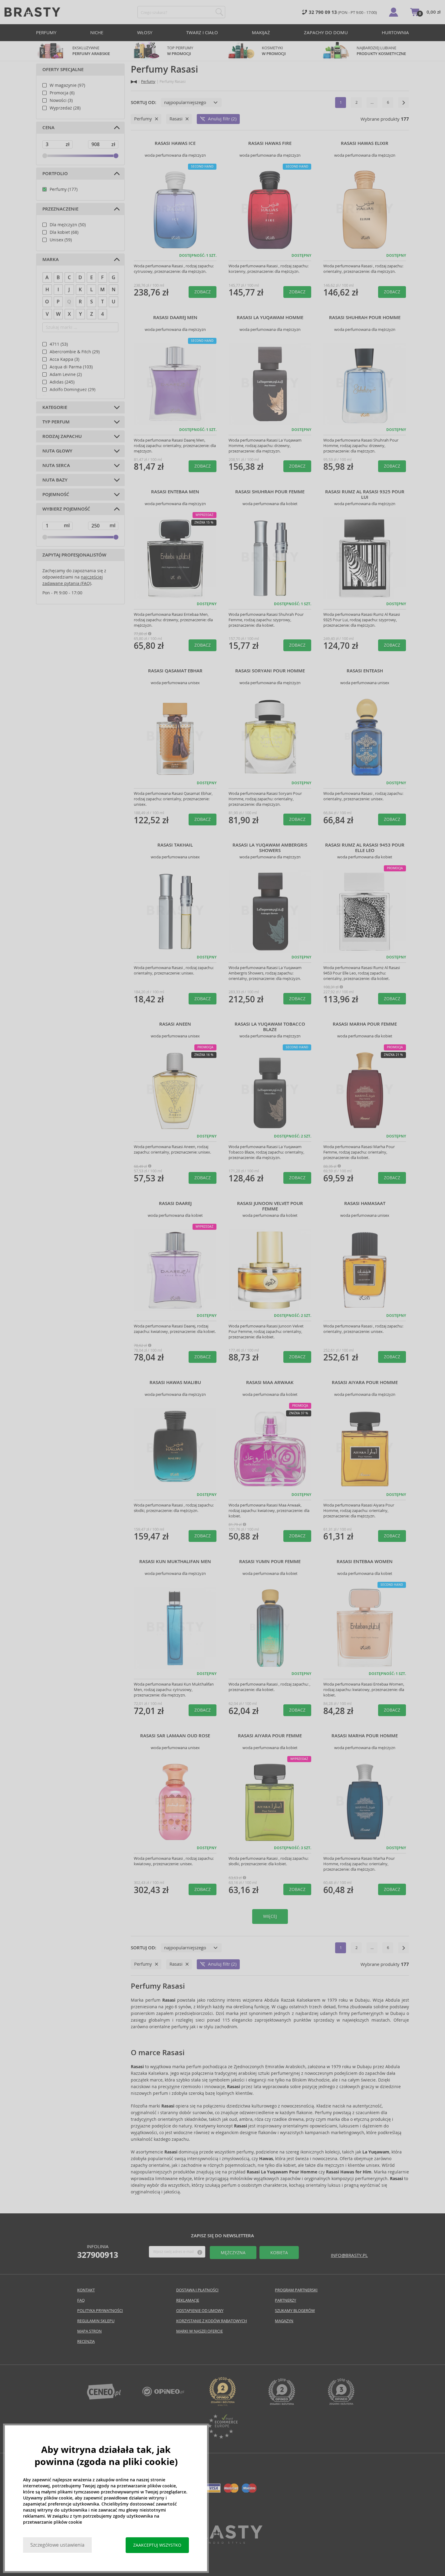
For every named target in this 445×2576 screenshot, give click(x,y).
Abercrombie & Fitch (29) (75, 352)
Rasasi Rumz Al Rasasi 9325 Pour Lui (365, 495)
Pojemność (56, 495)
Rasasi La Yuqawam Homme (270, 318)
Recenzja (86, 2341)
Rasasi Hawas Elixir (365, 143)
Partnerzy (285, 2300)
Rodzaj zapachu (62, 436)
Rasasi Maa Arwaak (270, 1383)
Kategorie (55, 407)
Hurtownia (395, 33)
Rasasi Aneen (175, 1024)
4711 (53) (59, 344)
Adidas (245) (62, 382)
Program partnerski (296, 2290)
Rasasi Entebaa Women (365, 1562)
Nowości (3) (61, 100)
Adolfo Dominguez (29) (73, 390)
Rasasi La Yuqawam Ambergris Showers (270, 848)
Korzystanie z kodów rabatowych (212, 2321)
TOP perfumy (180, 51)
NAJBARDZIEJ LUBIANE (381, 51)
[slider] (45, 156)
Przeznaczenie (60, 209)
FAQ (81, 2300)
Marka (51, 260)
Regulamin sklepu (96, 2321)
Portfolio (55, 174)
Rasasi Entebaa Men (175, 492)
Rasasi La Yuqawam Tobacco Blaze (270, 1027)
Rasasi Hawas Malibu (175, 1383)
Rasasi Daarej (175, 1203)
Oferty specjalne (63, 70)
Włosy (145, 33)
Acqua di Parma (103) (71, 367)
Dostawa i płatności (197, 2290)
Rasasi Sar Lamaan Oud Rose (175, 1736)
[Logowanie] (394, 12)
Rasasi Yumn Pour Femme (270, 1562)
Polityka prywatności (100, 2311)
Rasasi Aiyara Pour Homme (365, 1383)
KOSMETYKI (274, 51)
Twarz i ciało (202, 33)
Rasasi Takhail (175, 845)
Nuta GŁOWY (57, 451)
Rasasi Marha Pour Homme (365, 1736)
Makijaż (261, 33)
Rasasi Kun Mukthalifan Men (175, 1562)
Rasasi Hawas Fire (270, 143)
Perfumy (46, 33)
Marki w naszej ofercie (199, 2331)
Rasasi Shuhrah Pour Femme (270, 492)
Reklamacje (188, 2300)
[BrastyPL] (163, 2395)
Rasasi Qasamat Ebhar (175, 671)
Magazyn (284, 2321)
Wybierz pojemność (66, 509)
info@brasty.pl (349, 2255)
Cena (48, 128)
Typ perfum (56, 422)
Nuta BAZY (55, 480)
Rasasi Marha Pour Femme (365, 1024)
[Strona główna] (134, 82)
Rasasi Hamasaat (365, 1203)
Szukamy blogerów (295, 2311)
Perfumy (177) (64, 189)
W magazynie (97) (67, 85)
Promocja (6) (62, 93)
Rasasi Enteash (365, 671)
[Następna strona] (404, 103)
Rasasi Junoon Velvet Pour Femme (270, 1206)
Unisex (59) (61, 240)
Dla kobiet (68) (64, 232)
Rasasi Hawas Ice (175, 143)
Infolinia (98, 2251)
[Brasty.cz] (222, 2542)
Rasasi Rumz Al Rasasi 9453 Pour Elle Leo (365, 848)
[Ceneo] (104, 2398)
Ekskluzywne (91, 51)
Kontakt (86, 2290)
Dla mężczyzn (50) (68, 225)
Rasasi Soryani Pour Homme (270, 671)
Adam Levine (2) (66, 374)
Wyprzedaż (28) (65, 108)
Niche (97, 33)
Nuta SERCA (56, 465)
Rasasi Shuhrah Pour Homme (365, 318)
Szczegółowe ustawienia (57, 2545)
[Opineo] (222, 2404)
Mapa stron (89, 2331)
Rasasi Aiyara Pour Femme (270, 1736)
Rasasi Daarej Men (175, 318)
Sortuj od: (143, 103)
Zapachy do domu (326, 33)
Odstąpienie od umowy (200, 2311)
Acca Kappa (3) (64, 359)
